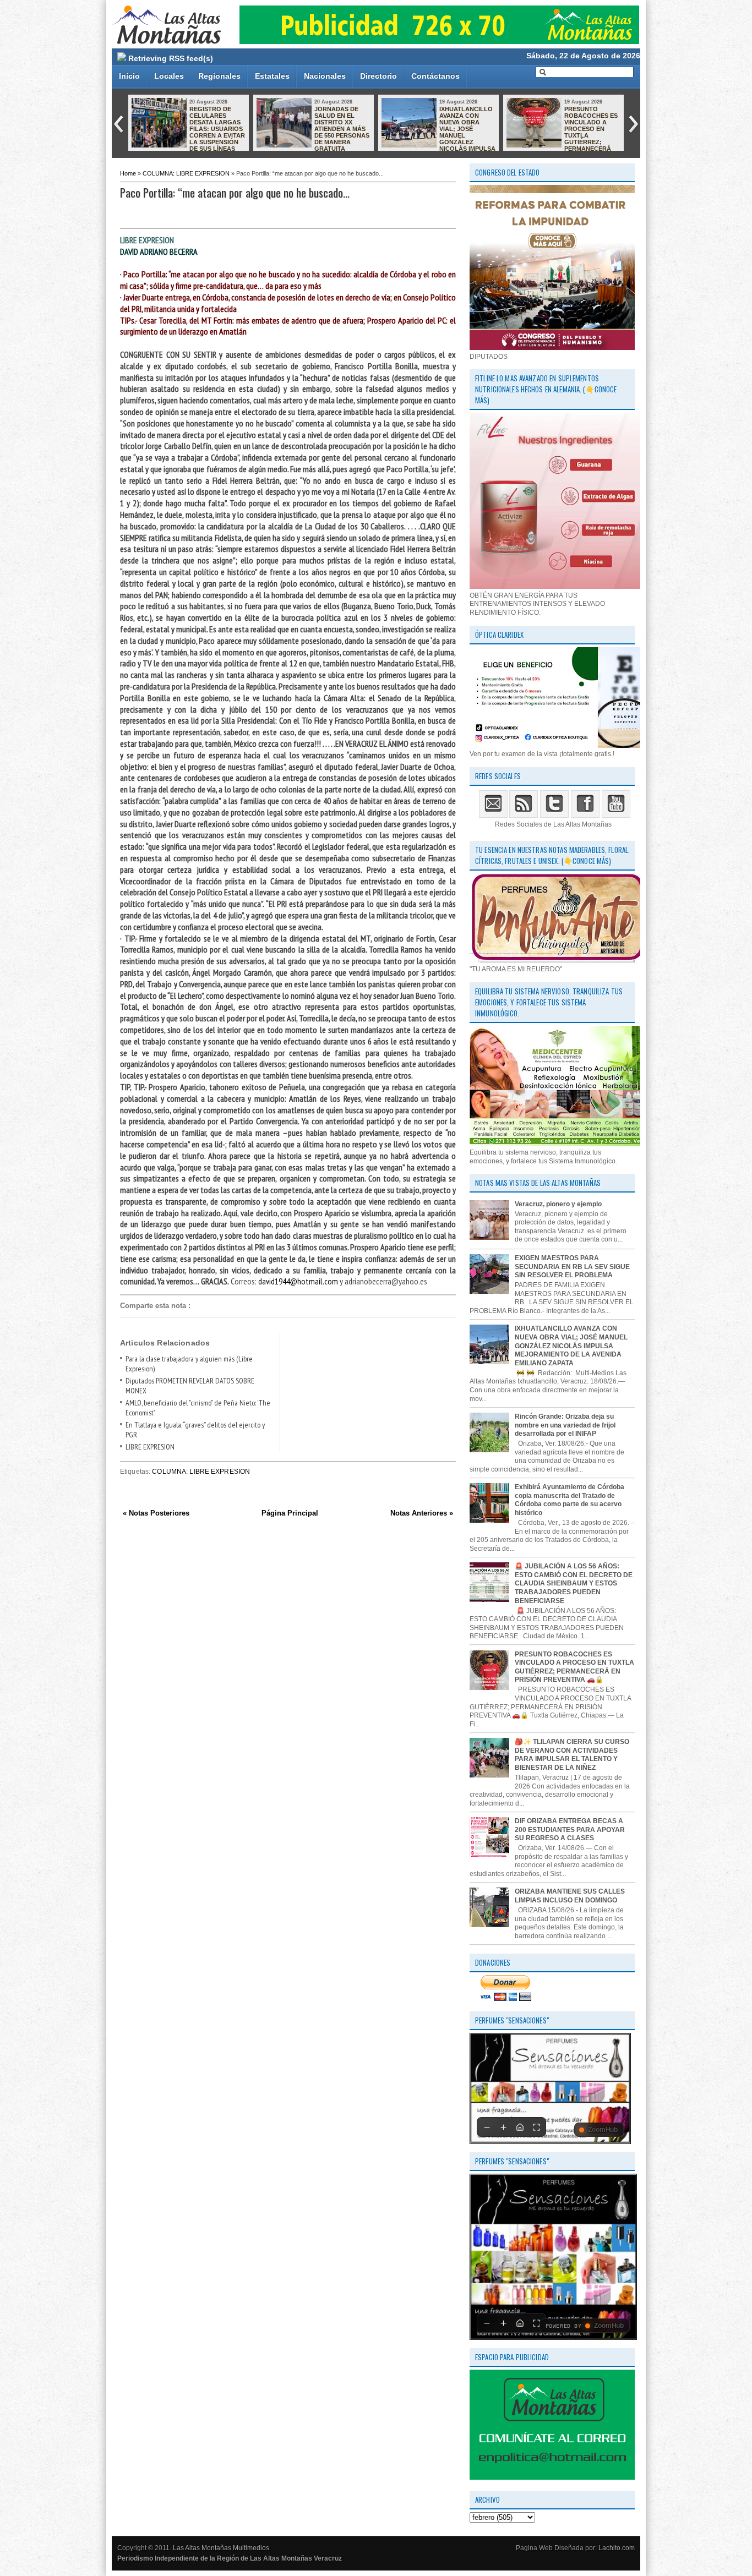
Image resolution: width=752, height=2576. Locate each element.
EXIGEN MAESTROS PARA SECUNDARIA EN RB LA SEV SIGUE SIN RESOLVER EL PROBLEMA (572, 1267)
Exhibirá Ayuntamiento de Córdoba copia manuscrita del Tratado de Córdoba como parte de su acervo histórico (570, 1500)
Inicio (129, 76)
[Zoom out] (487, 2127)
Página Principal (290, 1513)
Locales (169, 76)
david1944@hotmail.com (298, 1281)
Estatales (272, 76)
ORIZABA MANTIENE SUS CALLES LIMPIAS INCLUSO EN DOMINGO (570, 1896)
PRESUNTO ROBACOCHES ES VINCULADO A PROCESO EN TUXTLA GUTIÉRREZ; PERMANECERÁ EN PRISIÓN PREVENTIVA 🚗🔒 (562, 132)
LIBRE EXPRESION (150, 1447)
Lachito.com (617, 2548)
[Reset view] (520, 2127)
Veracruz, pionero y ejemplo (558, 1204)
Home (128, 173)
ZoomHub (603, 2130)
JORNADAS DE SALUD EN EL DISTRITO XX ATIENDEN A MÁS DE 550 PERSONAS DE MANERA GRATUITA (342, 129)
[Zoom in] (503, 2127)
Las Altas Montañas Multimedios (221, 2548)
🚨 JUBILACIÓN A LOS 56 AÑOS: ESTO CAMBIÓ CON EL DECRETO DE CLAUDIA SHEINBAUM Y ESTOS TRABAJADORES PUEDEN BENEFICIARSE (574, 1583)
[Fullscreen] (536, 2127)
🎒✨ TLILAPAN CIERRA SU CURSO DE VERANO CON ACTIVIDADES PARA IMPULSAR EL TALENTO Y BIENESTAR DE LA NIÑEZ (572, 1755)
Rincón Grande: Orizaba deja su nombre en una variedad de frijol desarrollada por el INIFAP (565, 1425)
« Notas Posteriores (156, 1513)
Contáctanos (435, 76)
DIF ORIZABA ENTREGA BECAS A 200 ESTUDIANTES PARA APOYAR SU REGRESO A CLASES (570, 1830)
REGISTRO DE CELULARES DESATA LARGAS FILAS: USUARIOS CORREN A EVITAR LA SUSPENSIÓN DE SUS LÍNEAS (217, 129)
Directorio (378, 76)
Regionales (219, 76)
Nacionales (325, 76)
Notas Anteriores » (422, 1513)
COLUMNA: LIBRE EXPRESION (186, 173)
